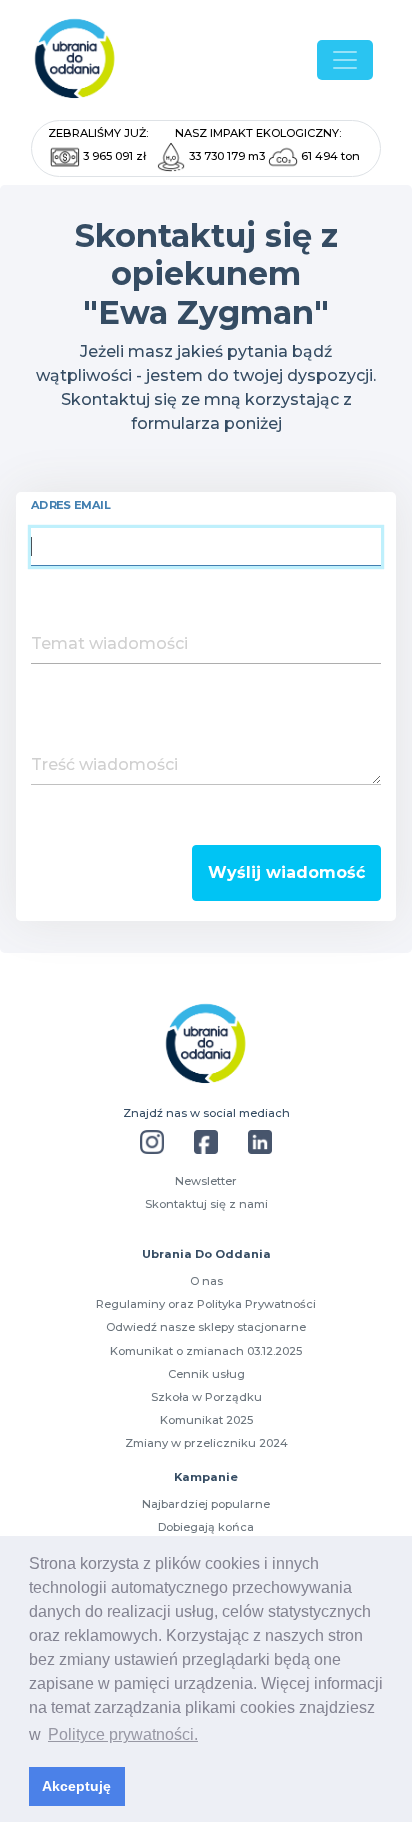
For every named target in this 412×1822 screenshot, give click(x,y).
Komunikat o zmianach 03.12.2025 (206, 1351)
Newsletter (206, 1181)
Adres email (71, 505)
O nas (206, 1281)
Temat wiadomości (109, 643)
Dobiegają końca (206, 1527)
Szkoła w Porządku (206, 1397)
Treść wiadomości (104, 764)
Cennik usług (206, 1374)
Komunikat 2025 (206, 1420)
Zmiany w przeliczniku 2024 (206, 1443)
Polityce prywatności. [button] (123, 1734)
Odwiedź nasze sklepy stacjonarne (206, 1327)
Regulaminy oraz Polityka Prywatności (206, 1304)
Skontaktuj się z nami (206, 1204)
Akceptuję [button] (76, 1786)
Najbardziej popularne (206, 1504)
